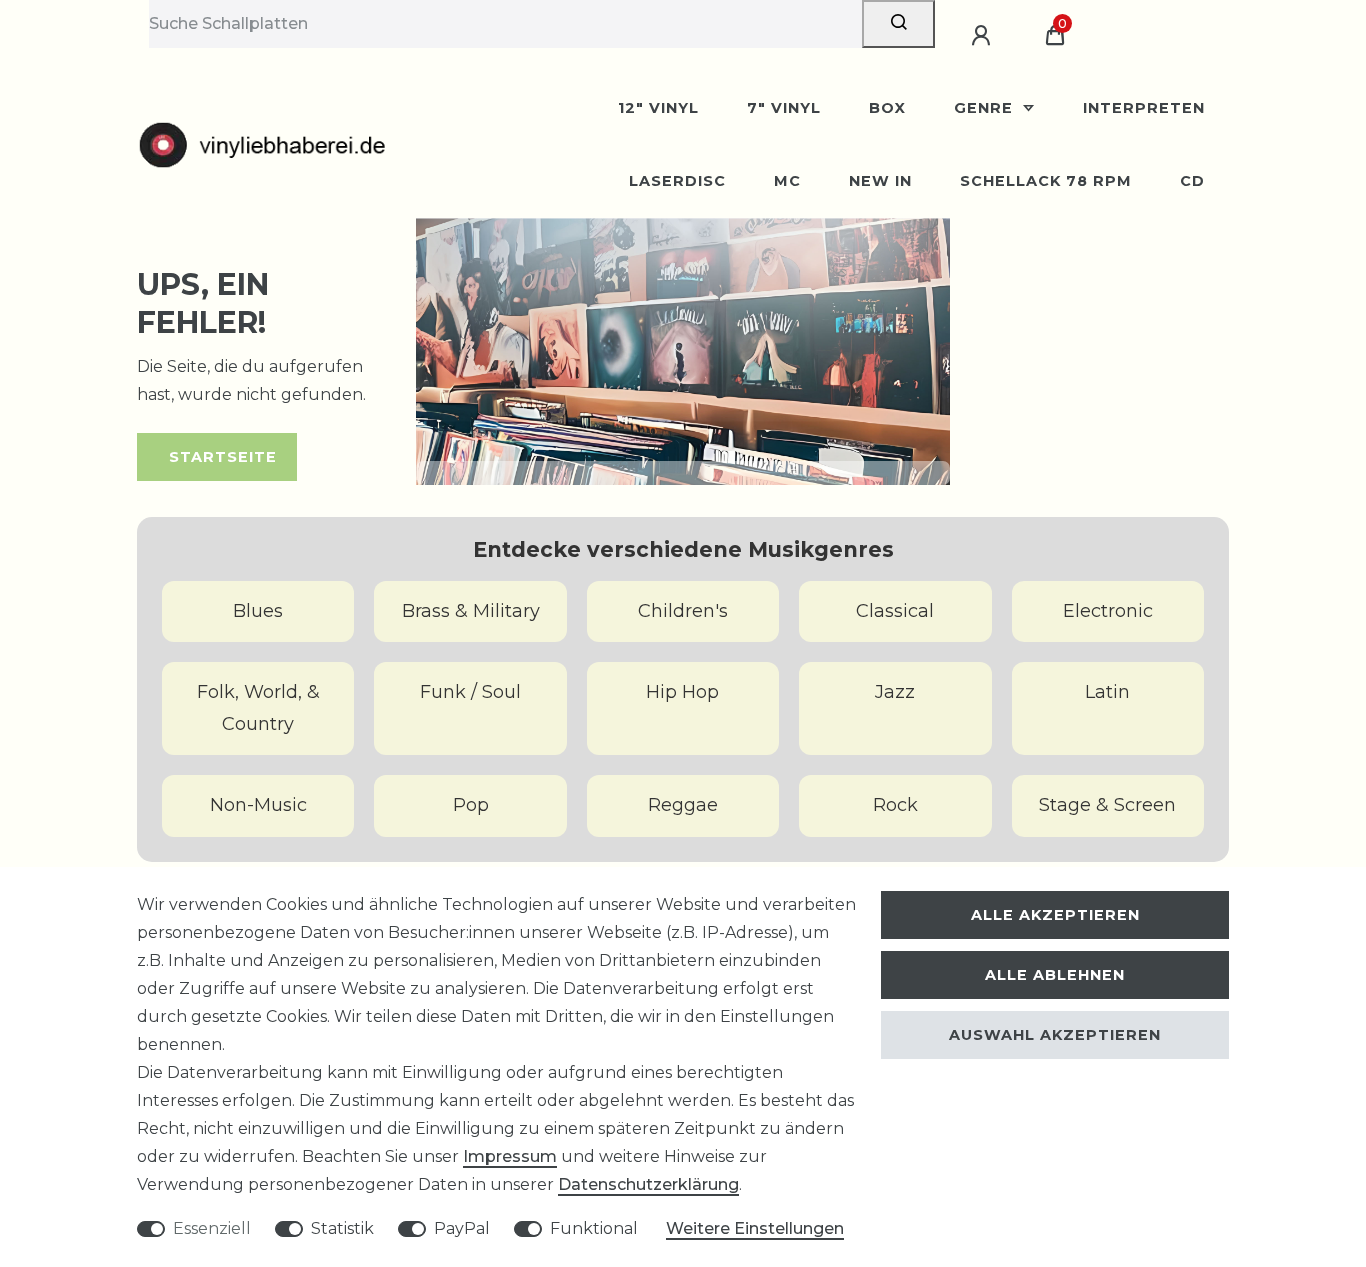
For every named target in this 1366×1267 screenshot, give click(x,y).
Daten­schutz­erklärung (648, 1184)
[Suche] (898, 24)
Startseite (223, 457)
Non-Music (258, 805)
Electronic (1108, 611)
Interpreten (1144, 108)
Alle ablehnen (1055, 975)
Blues (258, 611)
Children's (683, 611)
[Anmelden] (984, 36)
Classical (895, 611)
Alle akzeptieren (1055, 915)
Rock (895, 805)
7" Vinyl (784, 108)
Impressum (510, 1156)
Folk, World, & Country (258, 708)
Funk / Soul (470, 692)
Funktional (594, 1228)
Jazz (895, 692)
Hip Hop (682, 692)
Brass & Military (471, 611)
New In (880, 181)
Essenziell (212, 1228)
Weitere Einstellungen (755, 1228)
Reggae (683, 805)
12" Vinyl (658, 108)
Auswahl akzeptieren (1055, 1035)
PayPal (462, 1228)
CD (1192, 181)
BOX (887, 108)
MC (787, 181)
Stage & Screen (1107, 805)
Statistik (342, 1228)
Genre (986, 108)
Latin (1107, 692)
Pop (471, 805)
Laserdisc (677, 181)
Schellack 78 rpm (1046, 181)
